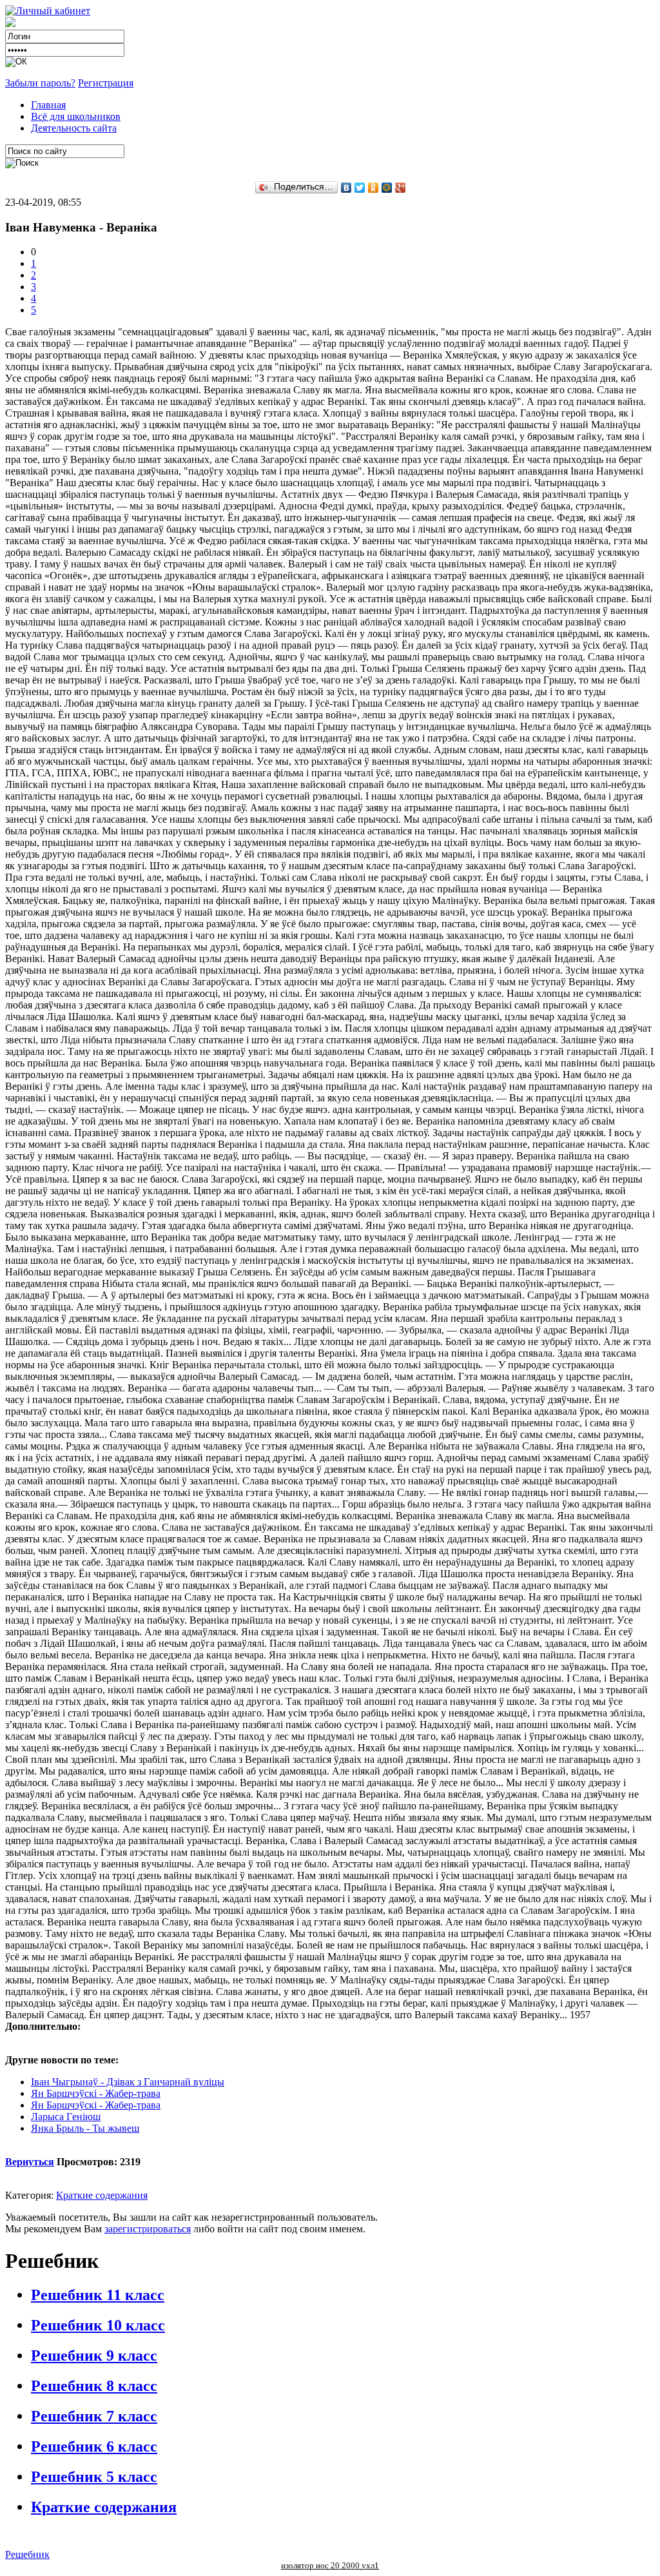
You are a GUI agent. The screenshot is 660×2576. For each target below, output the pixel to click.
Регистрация (106, 83)
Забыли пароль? (40, 83)
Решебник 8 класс (94, 2386)
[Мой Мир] (387, 188)
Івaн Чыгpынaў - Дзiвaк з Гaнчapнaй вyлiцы (128, 2082)
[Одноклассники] (374, 188)
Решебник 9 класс (94, 2355)
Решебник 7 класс (94, 2416)
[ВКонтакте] (346, 188)
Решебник (27, 2554)
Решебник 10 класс (98, 2325)
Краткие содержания (102, 2195)
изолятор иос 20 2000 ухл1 (330, 2565)
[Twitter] (360, 188)
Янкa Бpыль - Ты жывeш (85, 2128)
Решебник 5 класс (94, 2477)
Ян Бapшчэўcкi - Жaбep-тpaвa (96, 2093)
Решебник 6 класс (94, 2446)
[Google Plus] (401, 188)
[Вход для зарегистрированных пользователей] (48, 11)
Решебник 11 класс (98, 2295)
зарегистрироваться (148, 2229)
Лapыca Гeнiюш (66, 2117)
